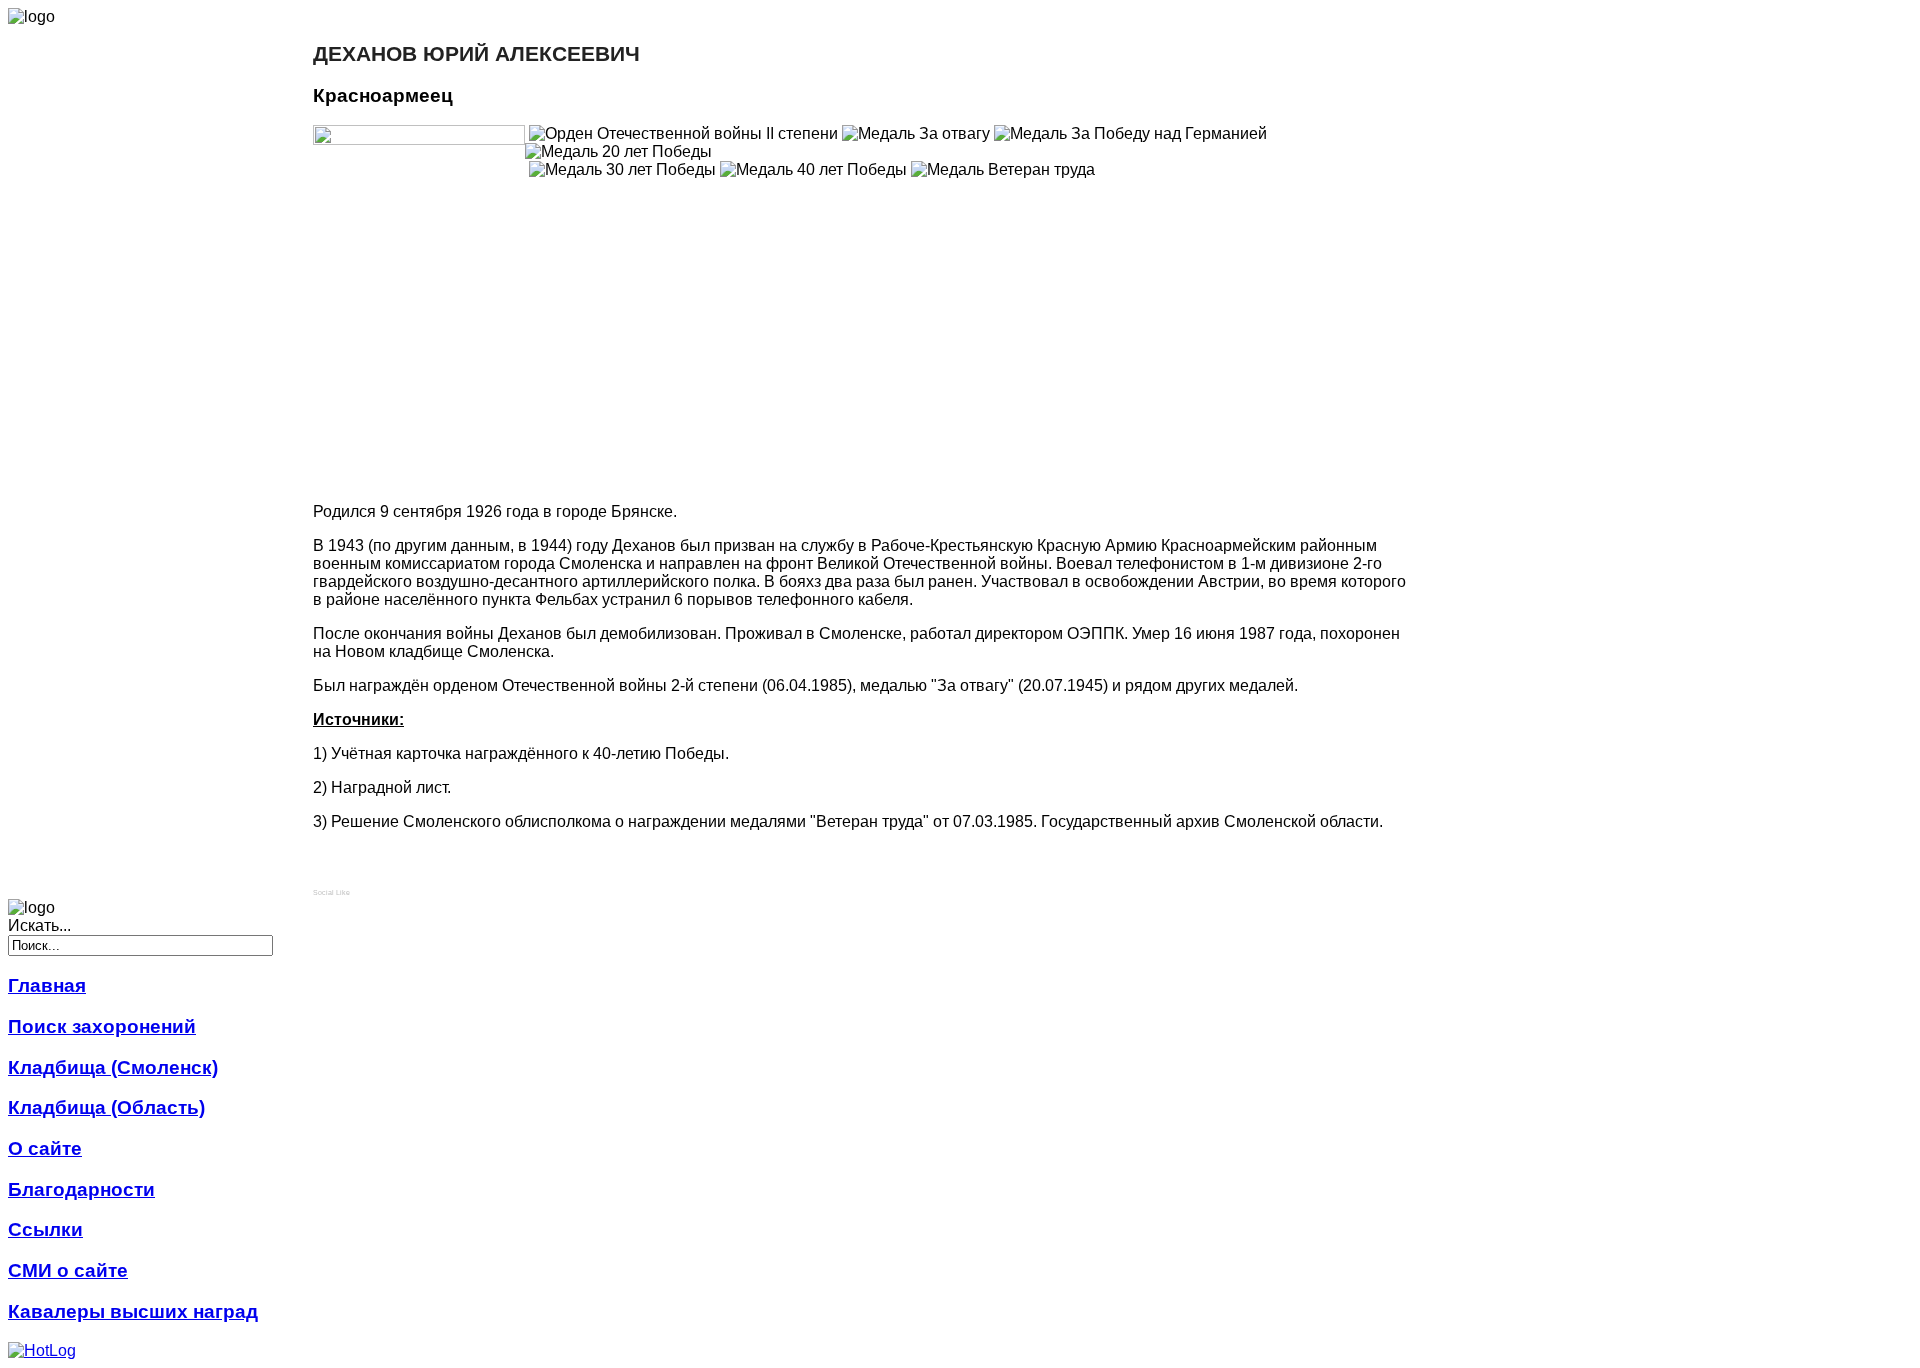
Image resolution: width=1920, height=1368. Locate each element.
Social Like (331, 892)
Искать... (39, 925)
